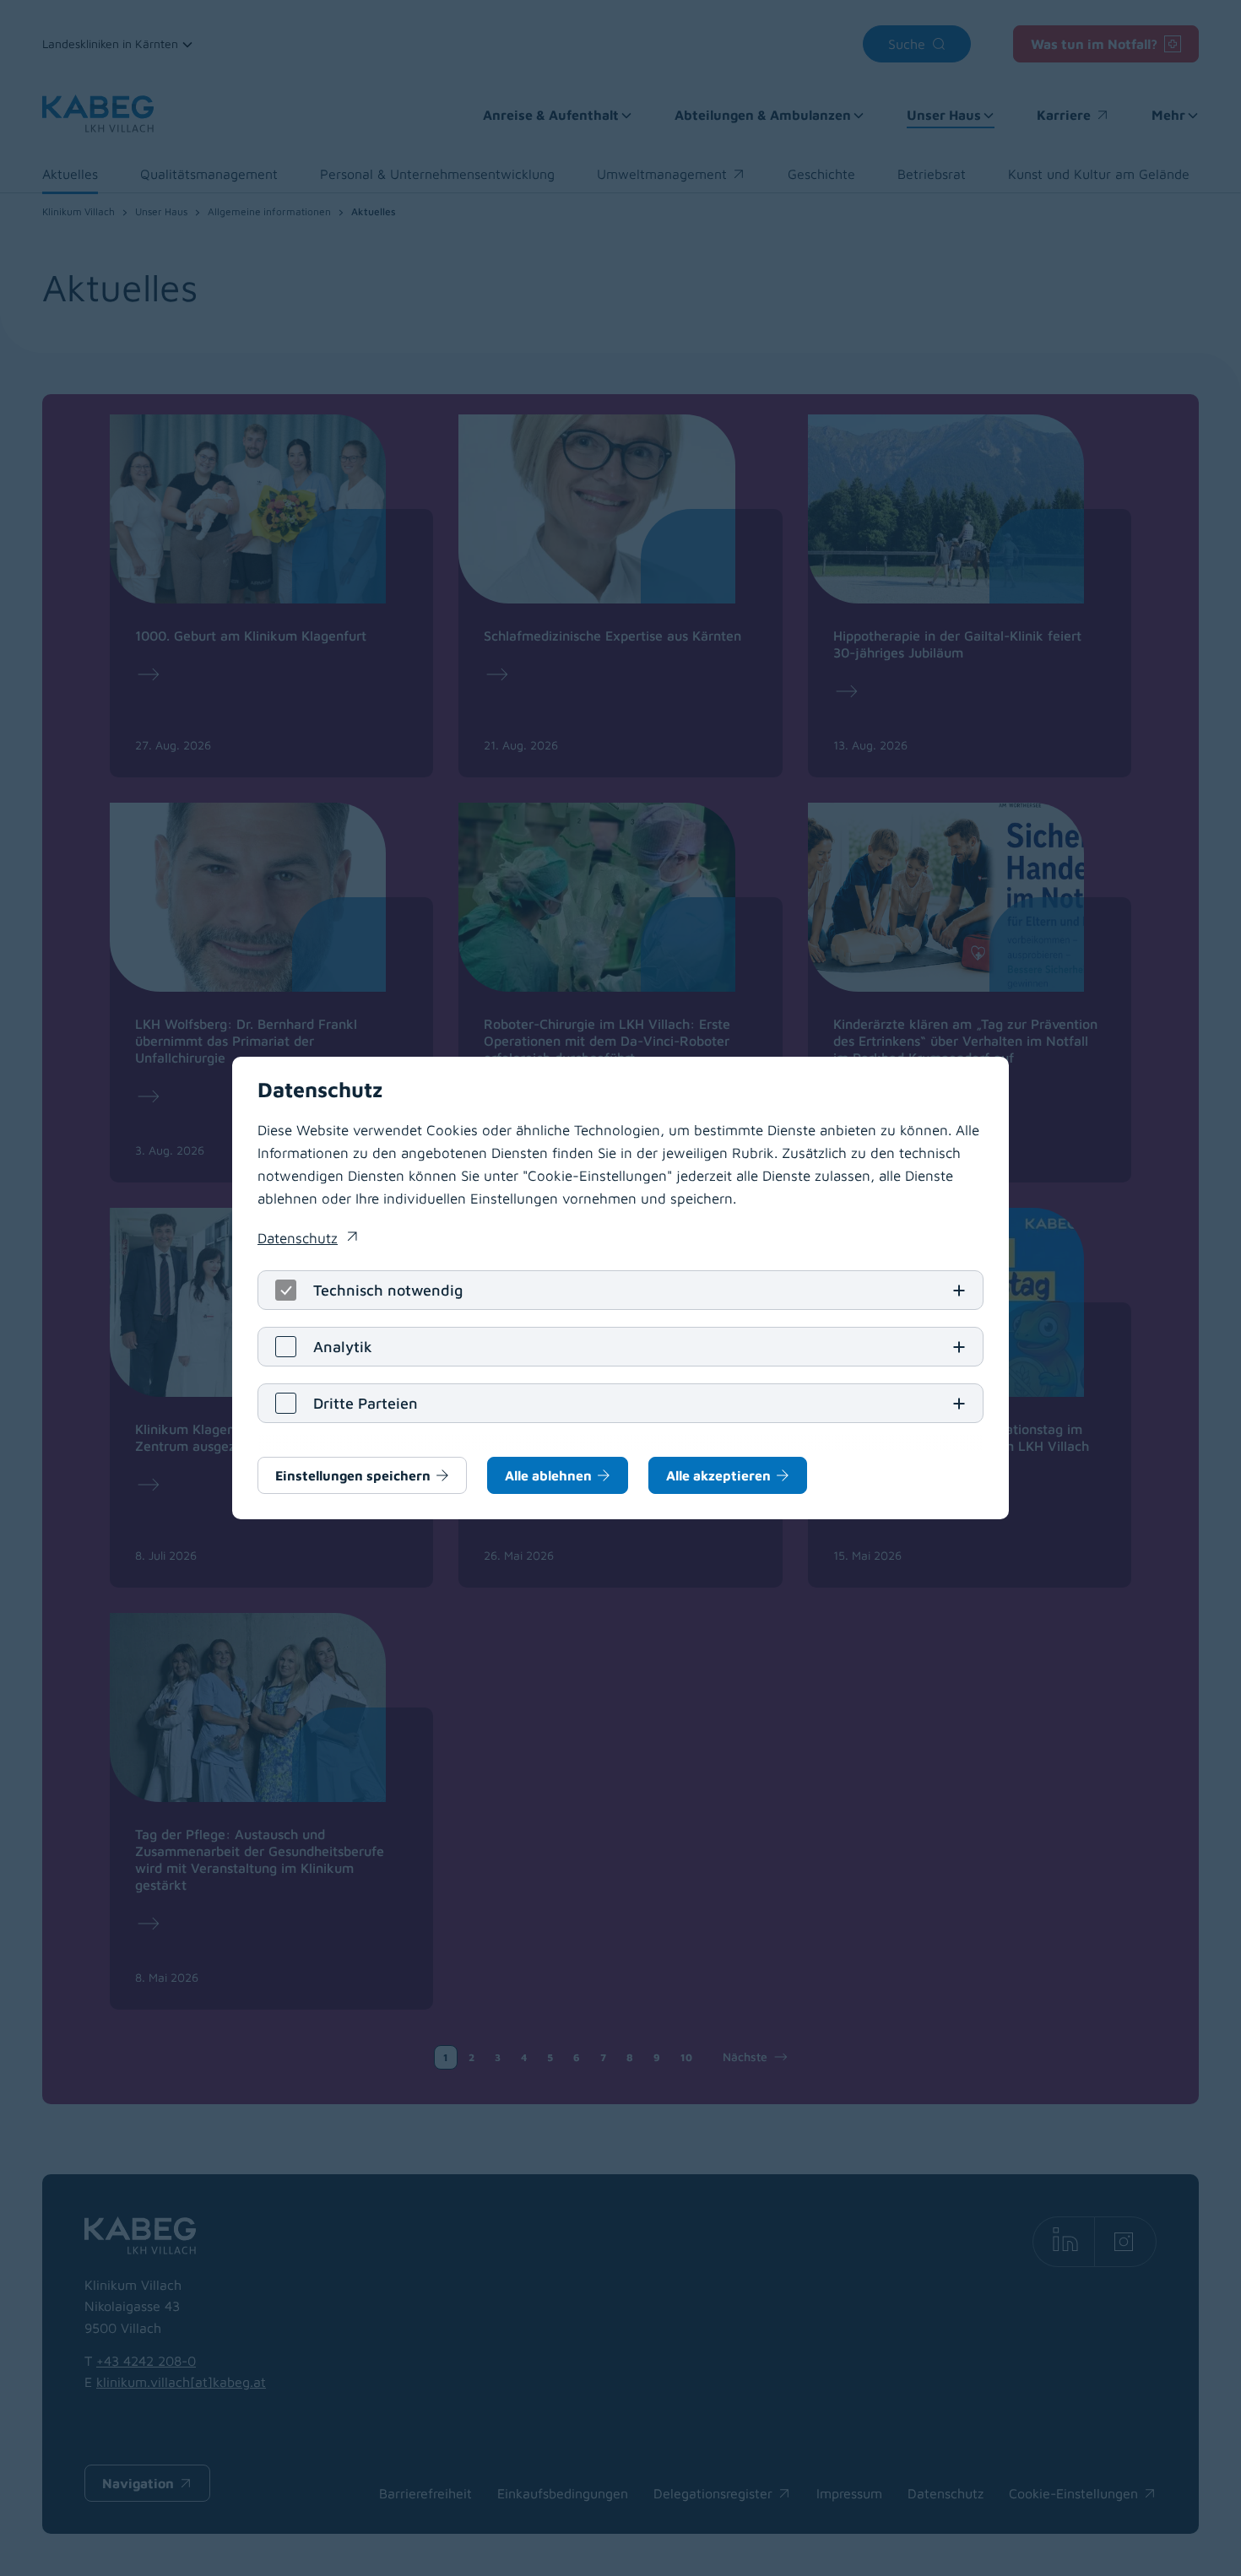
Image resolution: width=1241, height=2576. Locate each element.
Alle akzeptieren (718, 1475)
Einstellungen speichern (353, 1475)
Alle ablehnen (548, 1475)
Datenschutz (307, 1240)
